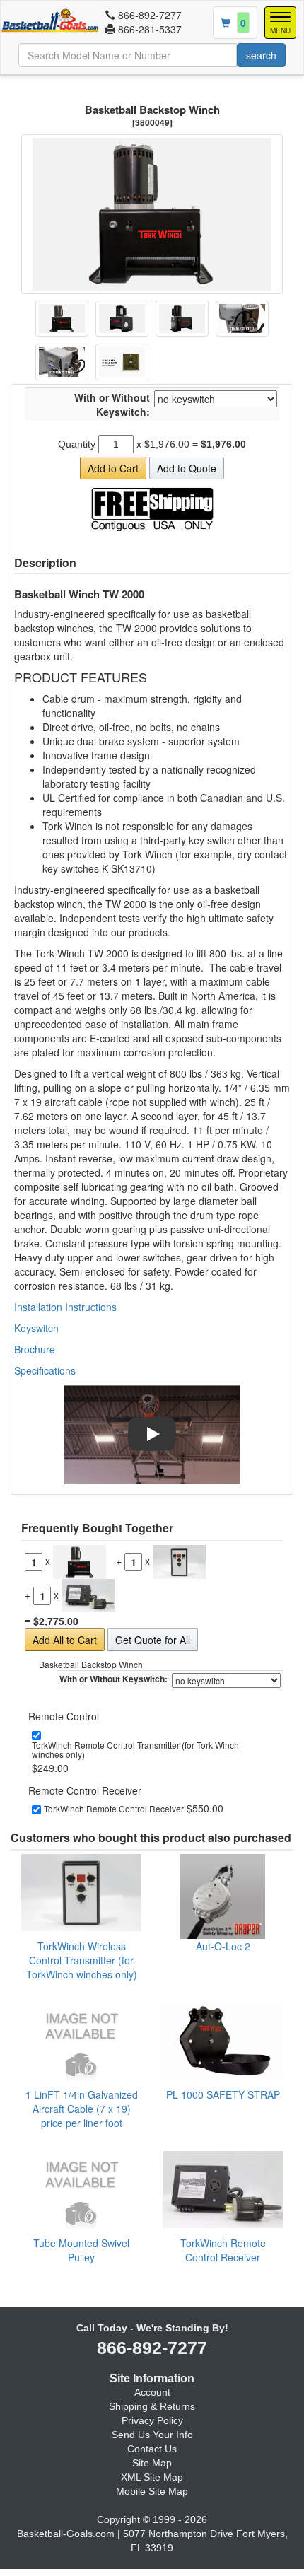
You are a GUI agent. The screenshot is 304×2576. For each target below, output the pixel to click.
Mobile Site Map (152, 2491)
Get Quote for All (153, 1640)
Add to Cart (113, 468)
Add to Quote (187, 468)
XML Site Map (152, 2477)
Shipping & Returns (152, 2406)
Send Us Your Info (152, 2435)
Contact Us (152, 2449)
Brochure (35, 1349)
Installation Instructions (65, 1307)
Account (152, 2392)
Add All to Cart (65, 1640)
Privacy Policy (152, 2420)
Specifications (45, 1370)
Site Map (152, 2463)
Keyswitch (36, 1328)
